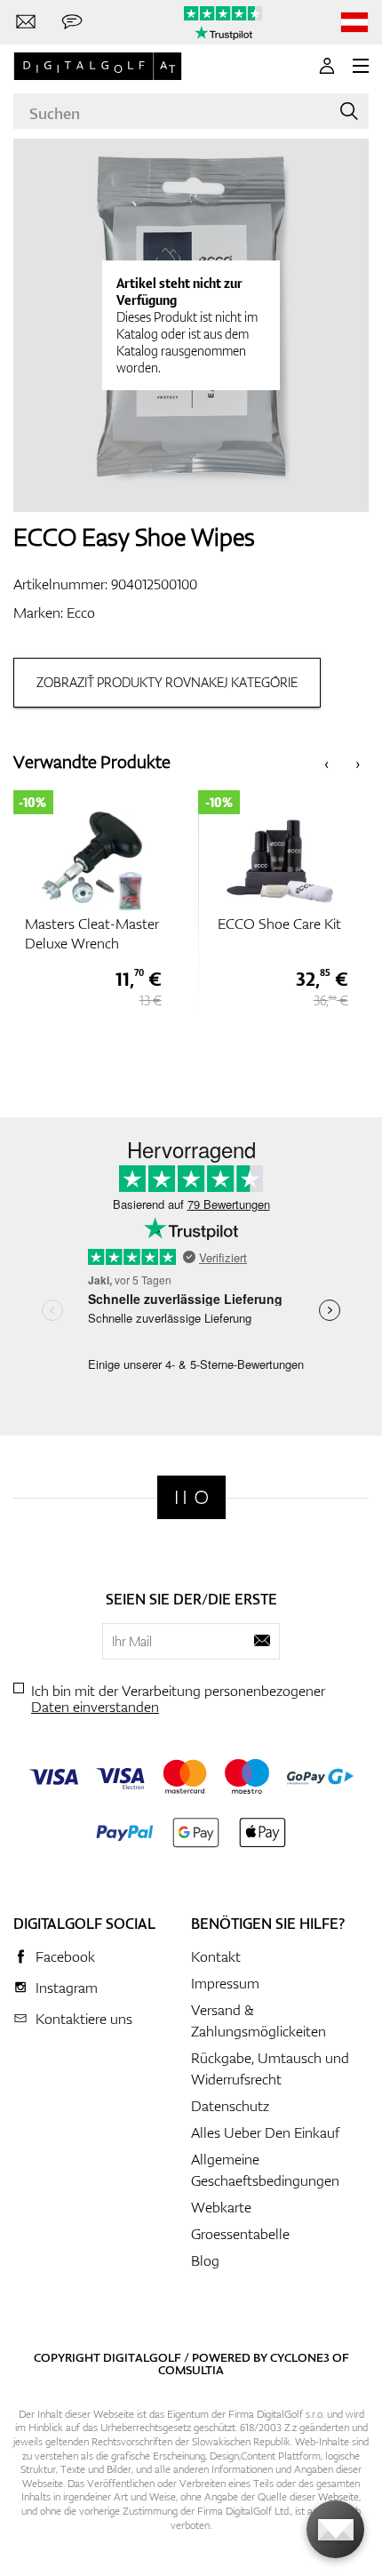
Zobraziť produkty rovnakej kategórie (167, 682)
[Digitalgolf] (191, 1497)
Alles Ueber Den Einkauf (265, 2132)
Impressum (225, 1983)
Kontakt (216, 1956)
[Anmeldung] (327, 66)
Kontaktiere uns (84, 2019)
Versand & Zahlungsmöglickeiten (259, 2020)
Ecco (81, 612)
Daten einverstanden (95, 1707)
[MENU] (361, 66)
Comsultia (191, 2370)
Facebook (65, 1956)
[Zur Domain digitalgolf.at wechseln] (354, 23)
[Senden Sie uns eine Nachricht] (72, 22)
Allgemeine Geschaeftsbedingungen (265, 2170)
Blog (205, 2260)
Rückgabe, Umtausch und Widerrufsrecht (270, 2068)
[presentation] (326, 762)
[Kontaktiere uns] (26, 22)
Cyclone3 (300, 2357)
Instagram (67, 1988)
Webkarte (221, 2207)
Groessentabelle (240, 2234)
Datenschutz (230, 2106)
